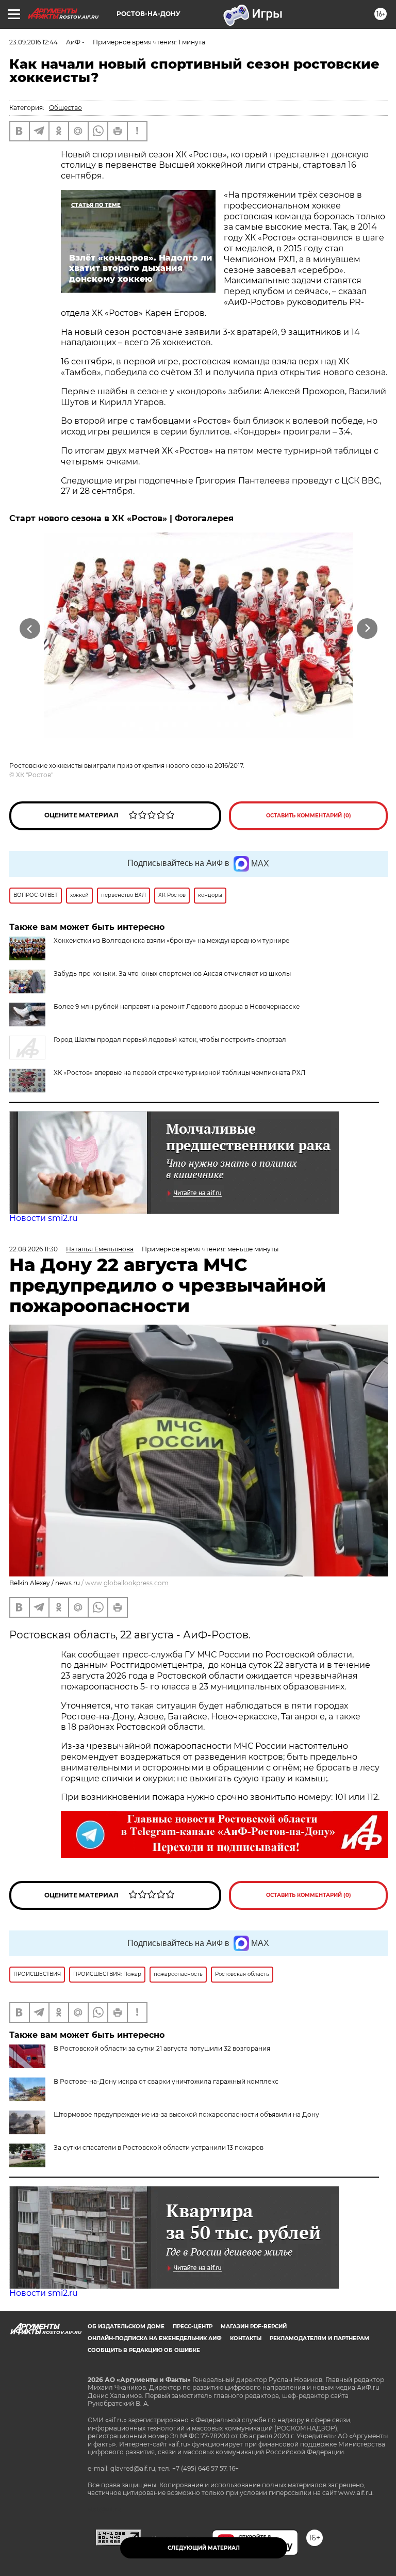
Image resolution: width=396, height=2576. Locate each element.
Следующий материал (204, 2548)
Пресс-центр (193, 2327)
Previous (30, 629)
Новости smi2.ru (44, 1218)
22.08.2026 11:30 (34, 1249)
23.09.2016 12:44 (34, 42)
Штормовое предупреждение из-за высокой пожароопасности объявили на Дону (186, 2114)
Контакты (246, 2338)
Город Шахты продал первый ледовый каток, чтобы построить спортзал (170, 1040)
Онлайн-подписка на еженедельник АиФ (155, 2338)
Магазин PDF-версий (254, 2327)
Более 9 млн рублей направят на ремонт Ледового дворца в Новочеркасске (177, 1007)
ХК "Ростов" (35, 775)
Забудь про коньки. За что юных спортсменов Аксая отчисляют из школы (172, 973)
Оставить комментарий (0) (309, 816)
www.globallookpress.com (127, 1583)
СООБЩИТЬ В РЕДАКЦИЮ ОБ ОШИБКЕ (144, 2350)
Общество (65, 108)
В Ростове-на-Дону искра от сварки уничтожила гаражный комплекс (166, 2081)
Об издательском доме (126, 2327)
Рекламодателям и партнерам (319, 2338)
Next (367, 629)
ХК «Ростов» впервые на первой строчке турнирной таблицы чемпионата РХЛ (179, 1073)
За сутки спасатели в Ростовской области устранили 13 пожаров (159, 2147)
